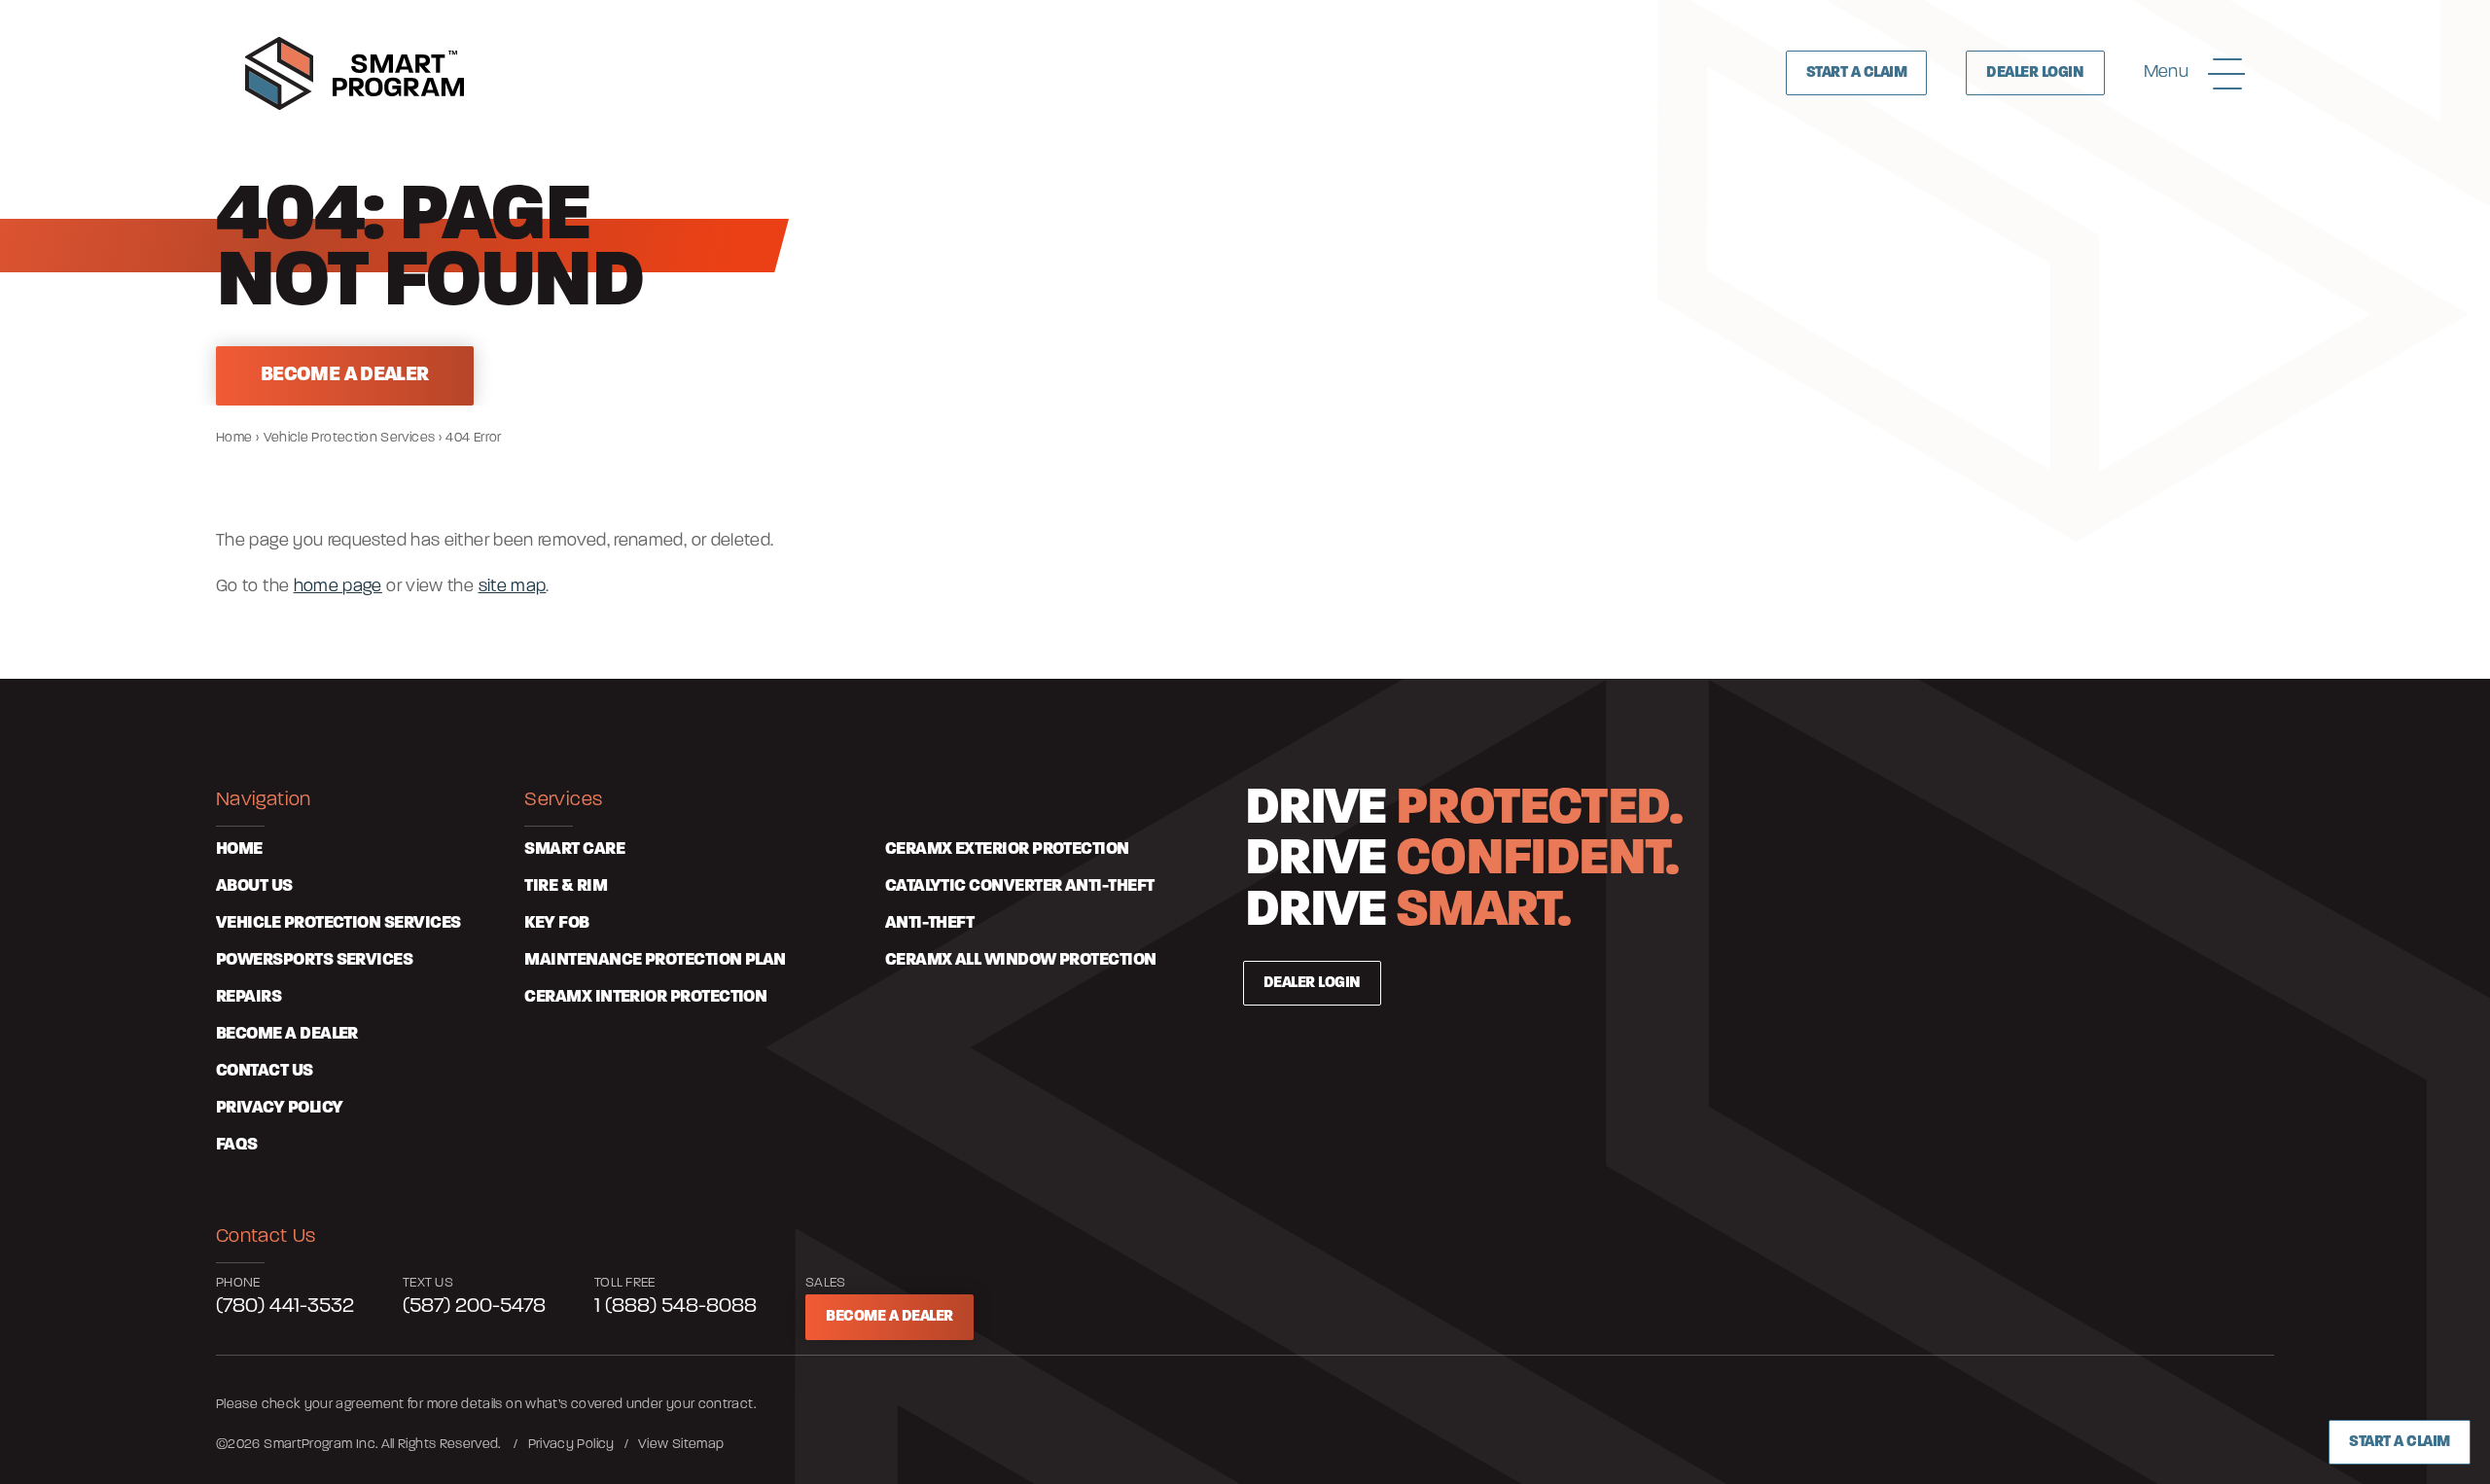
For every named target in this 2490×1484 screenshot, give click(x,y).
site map (513, 587)
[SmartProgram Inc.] (355, 73)
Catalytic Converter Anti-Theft (1020, 887)
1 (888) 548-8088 (676, 1307)
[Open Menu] (2226, 73)
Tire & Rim (566, 887)
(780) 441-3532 (285, 1307)
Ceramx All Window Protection (1021, 961)
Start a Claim (2400, 1442)
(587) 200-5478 (474, 1307)
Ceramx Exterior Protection (1007, 850)
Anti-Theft (930, 924)
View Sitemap (681, 1445)
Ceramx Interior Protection (645, 998)
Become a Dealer (889, 1317)
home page (338, 587)
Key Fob (556, 924)
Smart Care (574, 850)
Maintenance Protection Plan (655, 961)
